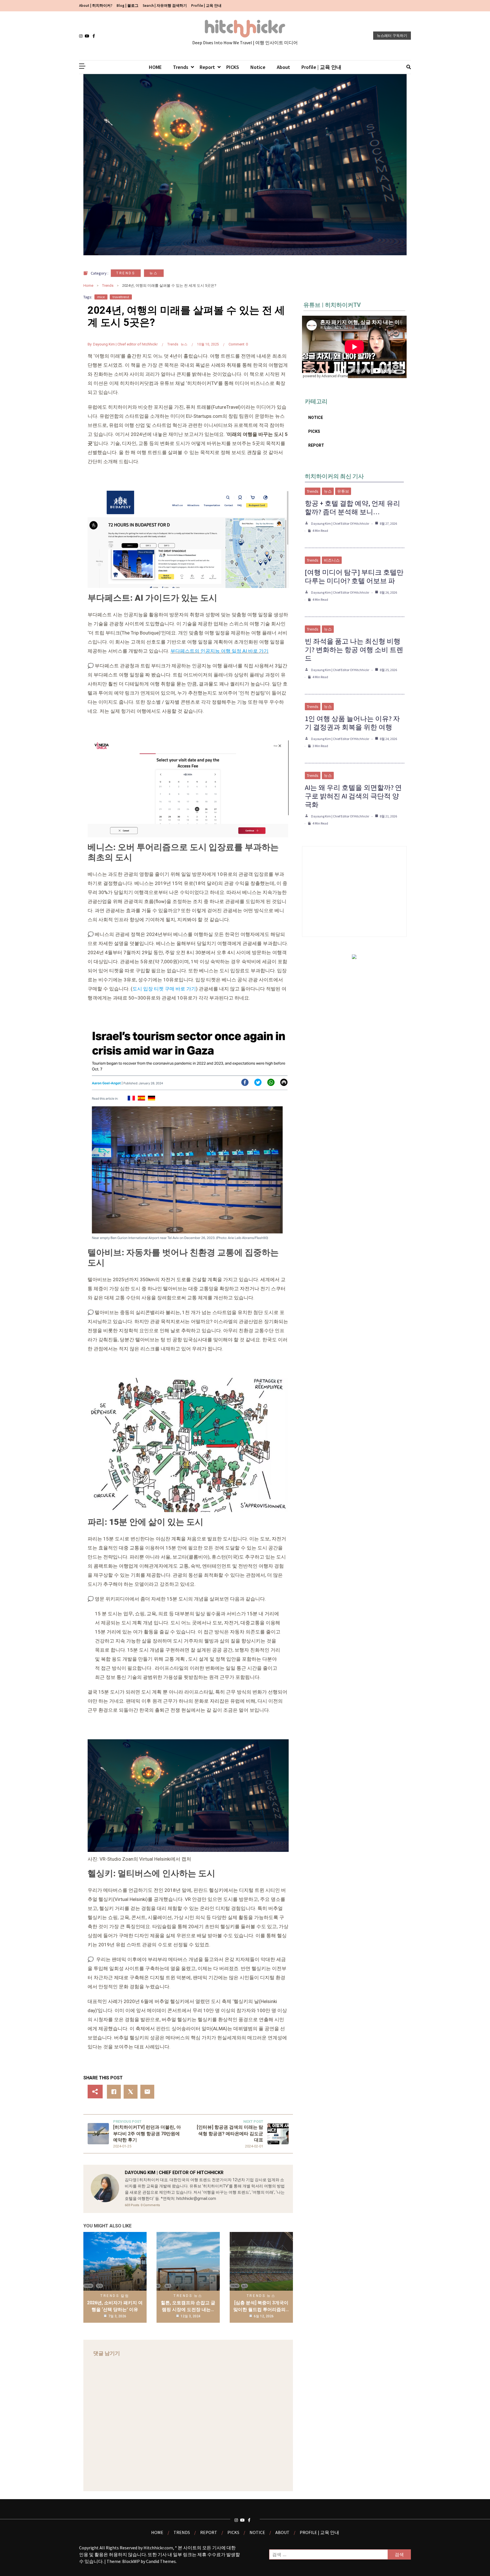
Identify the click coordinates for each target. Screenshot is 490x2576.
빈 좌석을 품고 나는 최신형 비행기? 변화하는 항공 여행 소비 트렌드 (354, 650)
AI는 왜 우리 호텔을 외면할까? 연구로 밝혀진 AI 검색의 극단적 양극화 (353, 796)
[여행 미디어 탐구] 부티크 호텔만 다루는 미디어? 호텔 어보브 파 (354, 576)
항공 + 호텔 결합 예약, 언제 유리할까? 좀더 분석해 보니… (352, 508)
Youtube (88, 36)
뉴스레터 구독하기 (392, 36)
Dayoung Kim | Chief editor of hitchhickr (125, 344)
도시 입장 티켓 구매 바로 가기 (164, 989)
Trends (181, 67)
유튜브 (343, 491)
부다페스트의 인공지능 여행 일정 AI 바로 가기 (219, 651)
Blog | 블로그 (127, 6)
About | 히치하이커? (96, 6)
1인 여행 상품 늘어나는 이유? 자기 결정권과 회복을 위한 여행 (352, 723)
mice (101, 297)
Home (88, 285)
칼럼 (125, 2296)
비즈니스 (332, 560)
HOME (155, 67)
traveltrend (121, 297)
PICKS (233, 67)
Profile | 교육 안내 (206, 6)
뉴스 (154, 273)
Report (207, 67)
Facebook (95, 36)
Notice (258, 67)
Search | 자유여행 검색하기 (165, 6)
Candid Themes (161, 2561)
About (283, 67)
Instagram (82, 36)
